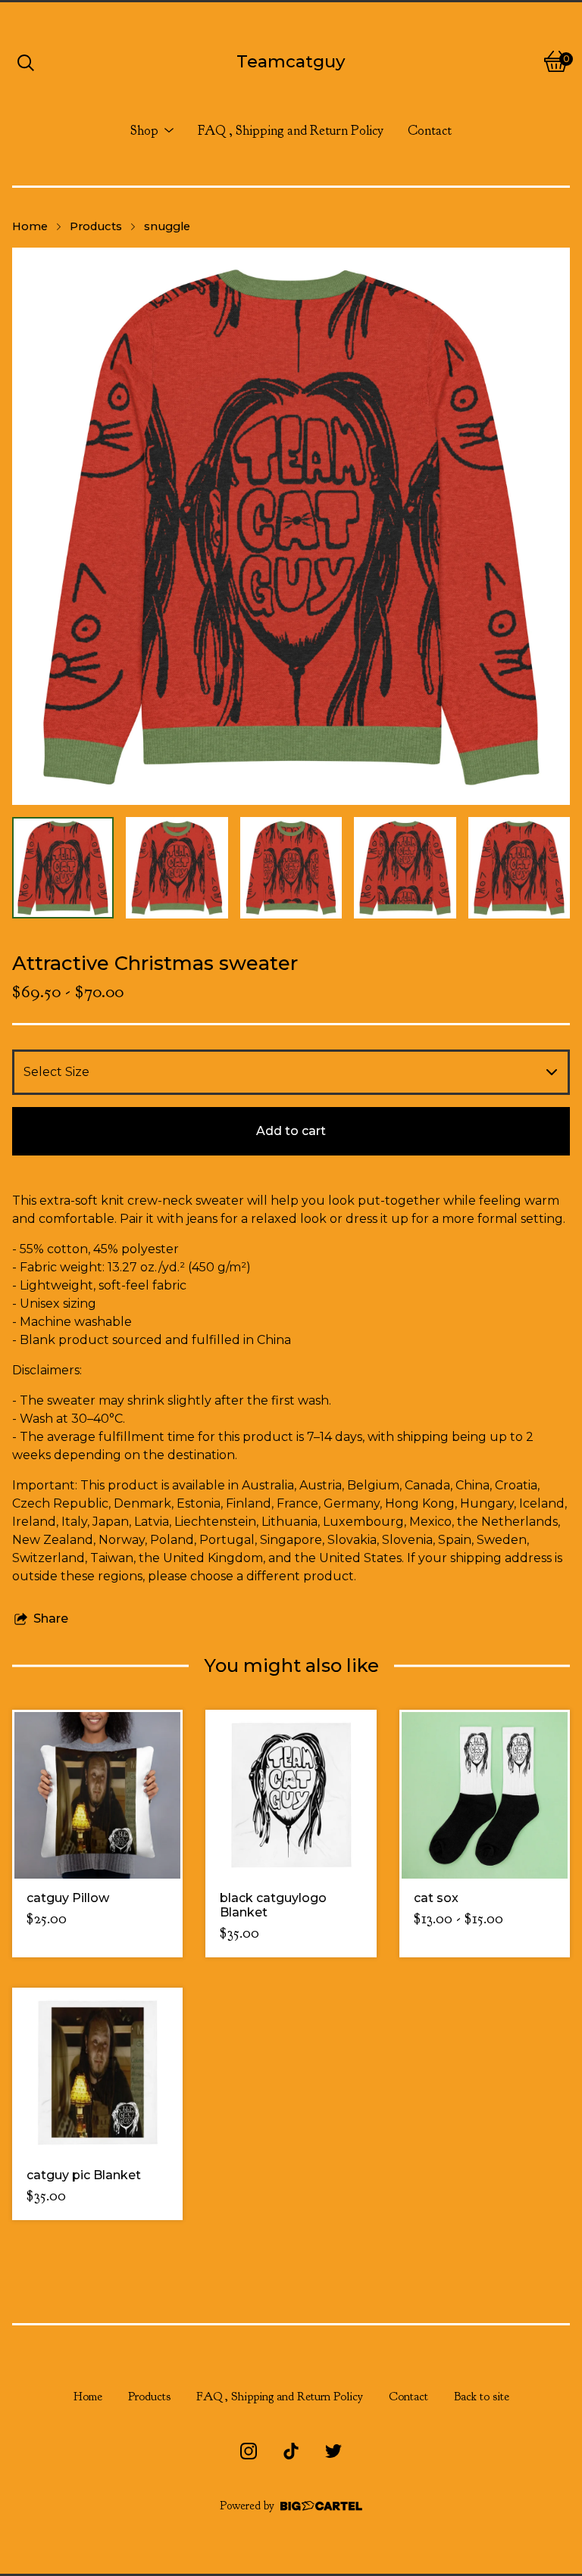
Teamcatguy (291, 61)
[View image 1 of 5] (63, 868)
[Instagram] (249, 2451)
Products (96, 226)
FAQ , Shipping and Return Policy (291, 130)
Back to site (482, 2397)
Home (30, 226)
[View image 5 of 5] (519, 868)
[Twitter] (333, 2451)
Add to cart (291, 1131)
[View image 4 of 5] (405, 868)
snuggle (167, 226)
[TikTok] (291, 2451)
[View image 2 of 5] (177, 868)
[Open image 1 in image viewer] (291, 526)
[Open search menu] (26, 61)
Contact (430, 130)
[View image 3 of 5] (291, 868)
